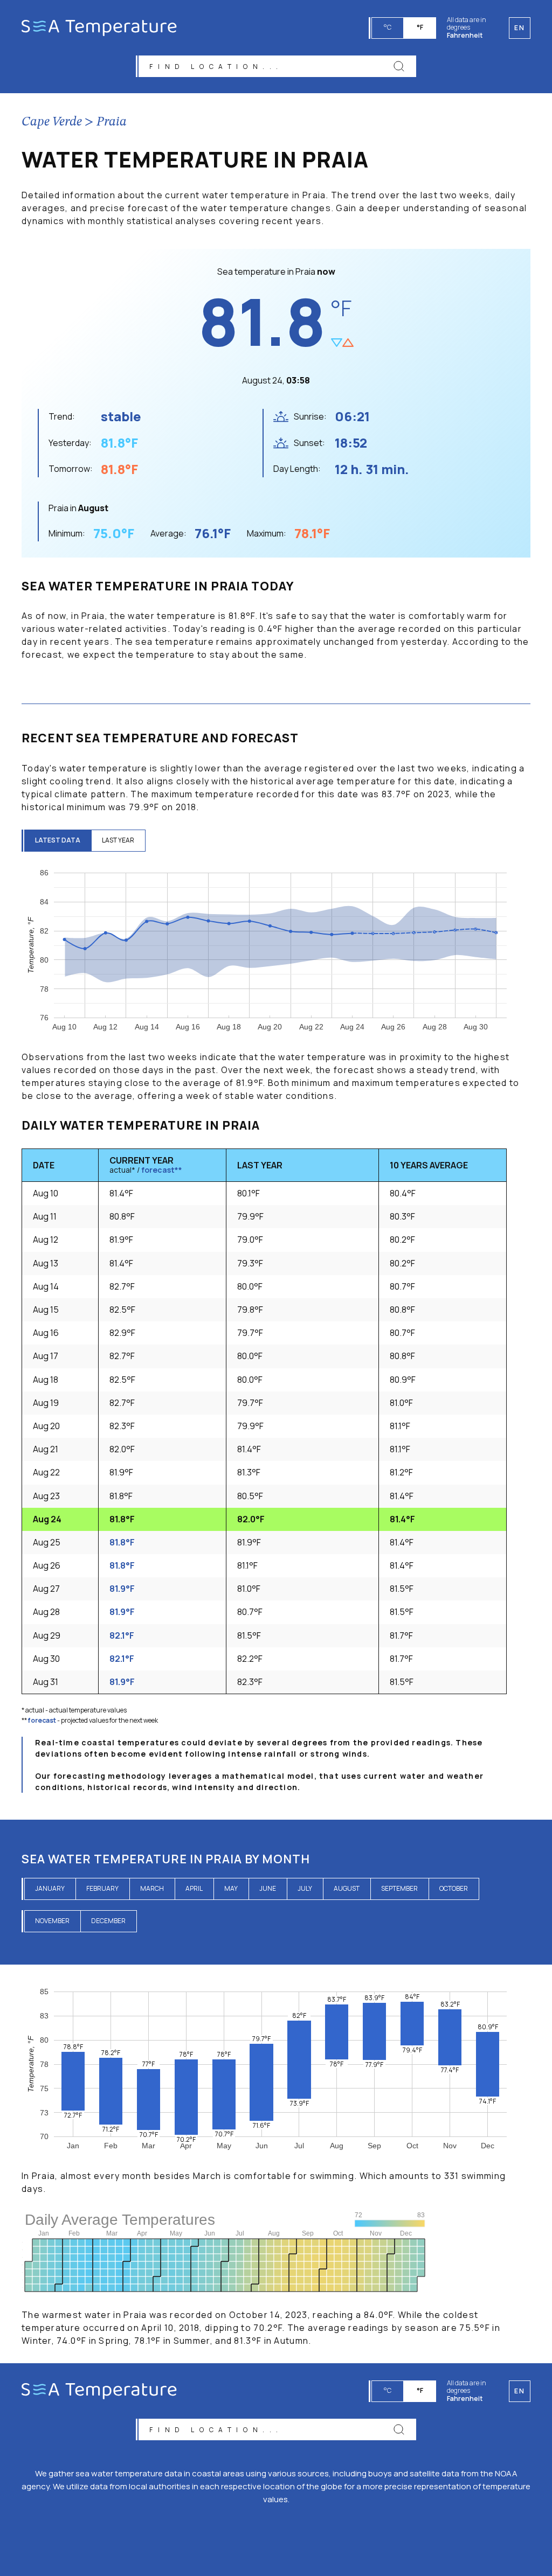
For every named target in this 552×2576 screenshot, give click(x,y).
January (50, 1888)
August (347, 1888)
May (231, 1888)
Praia (112, 122)
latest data (58, 840)
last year (118, 840)
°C (388, 27)
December (108, 1921)
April (194, 1888)
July (305, 1888)
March (152, 1888)
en (519, 2391)
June (268, 1888)
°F (420, 27)
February (102, 1888)
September (399, 1888)
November (52, 1921)
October (454, 1888)
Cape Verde (52, 122)
